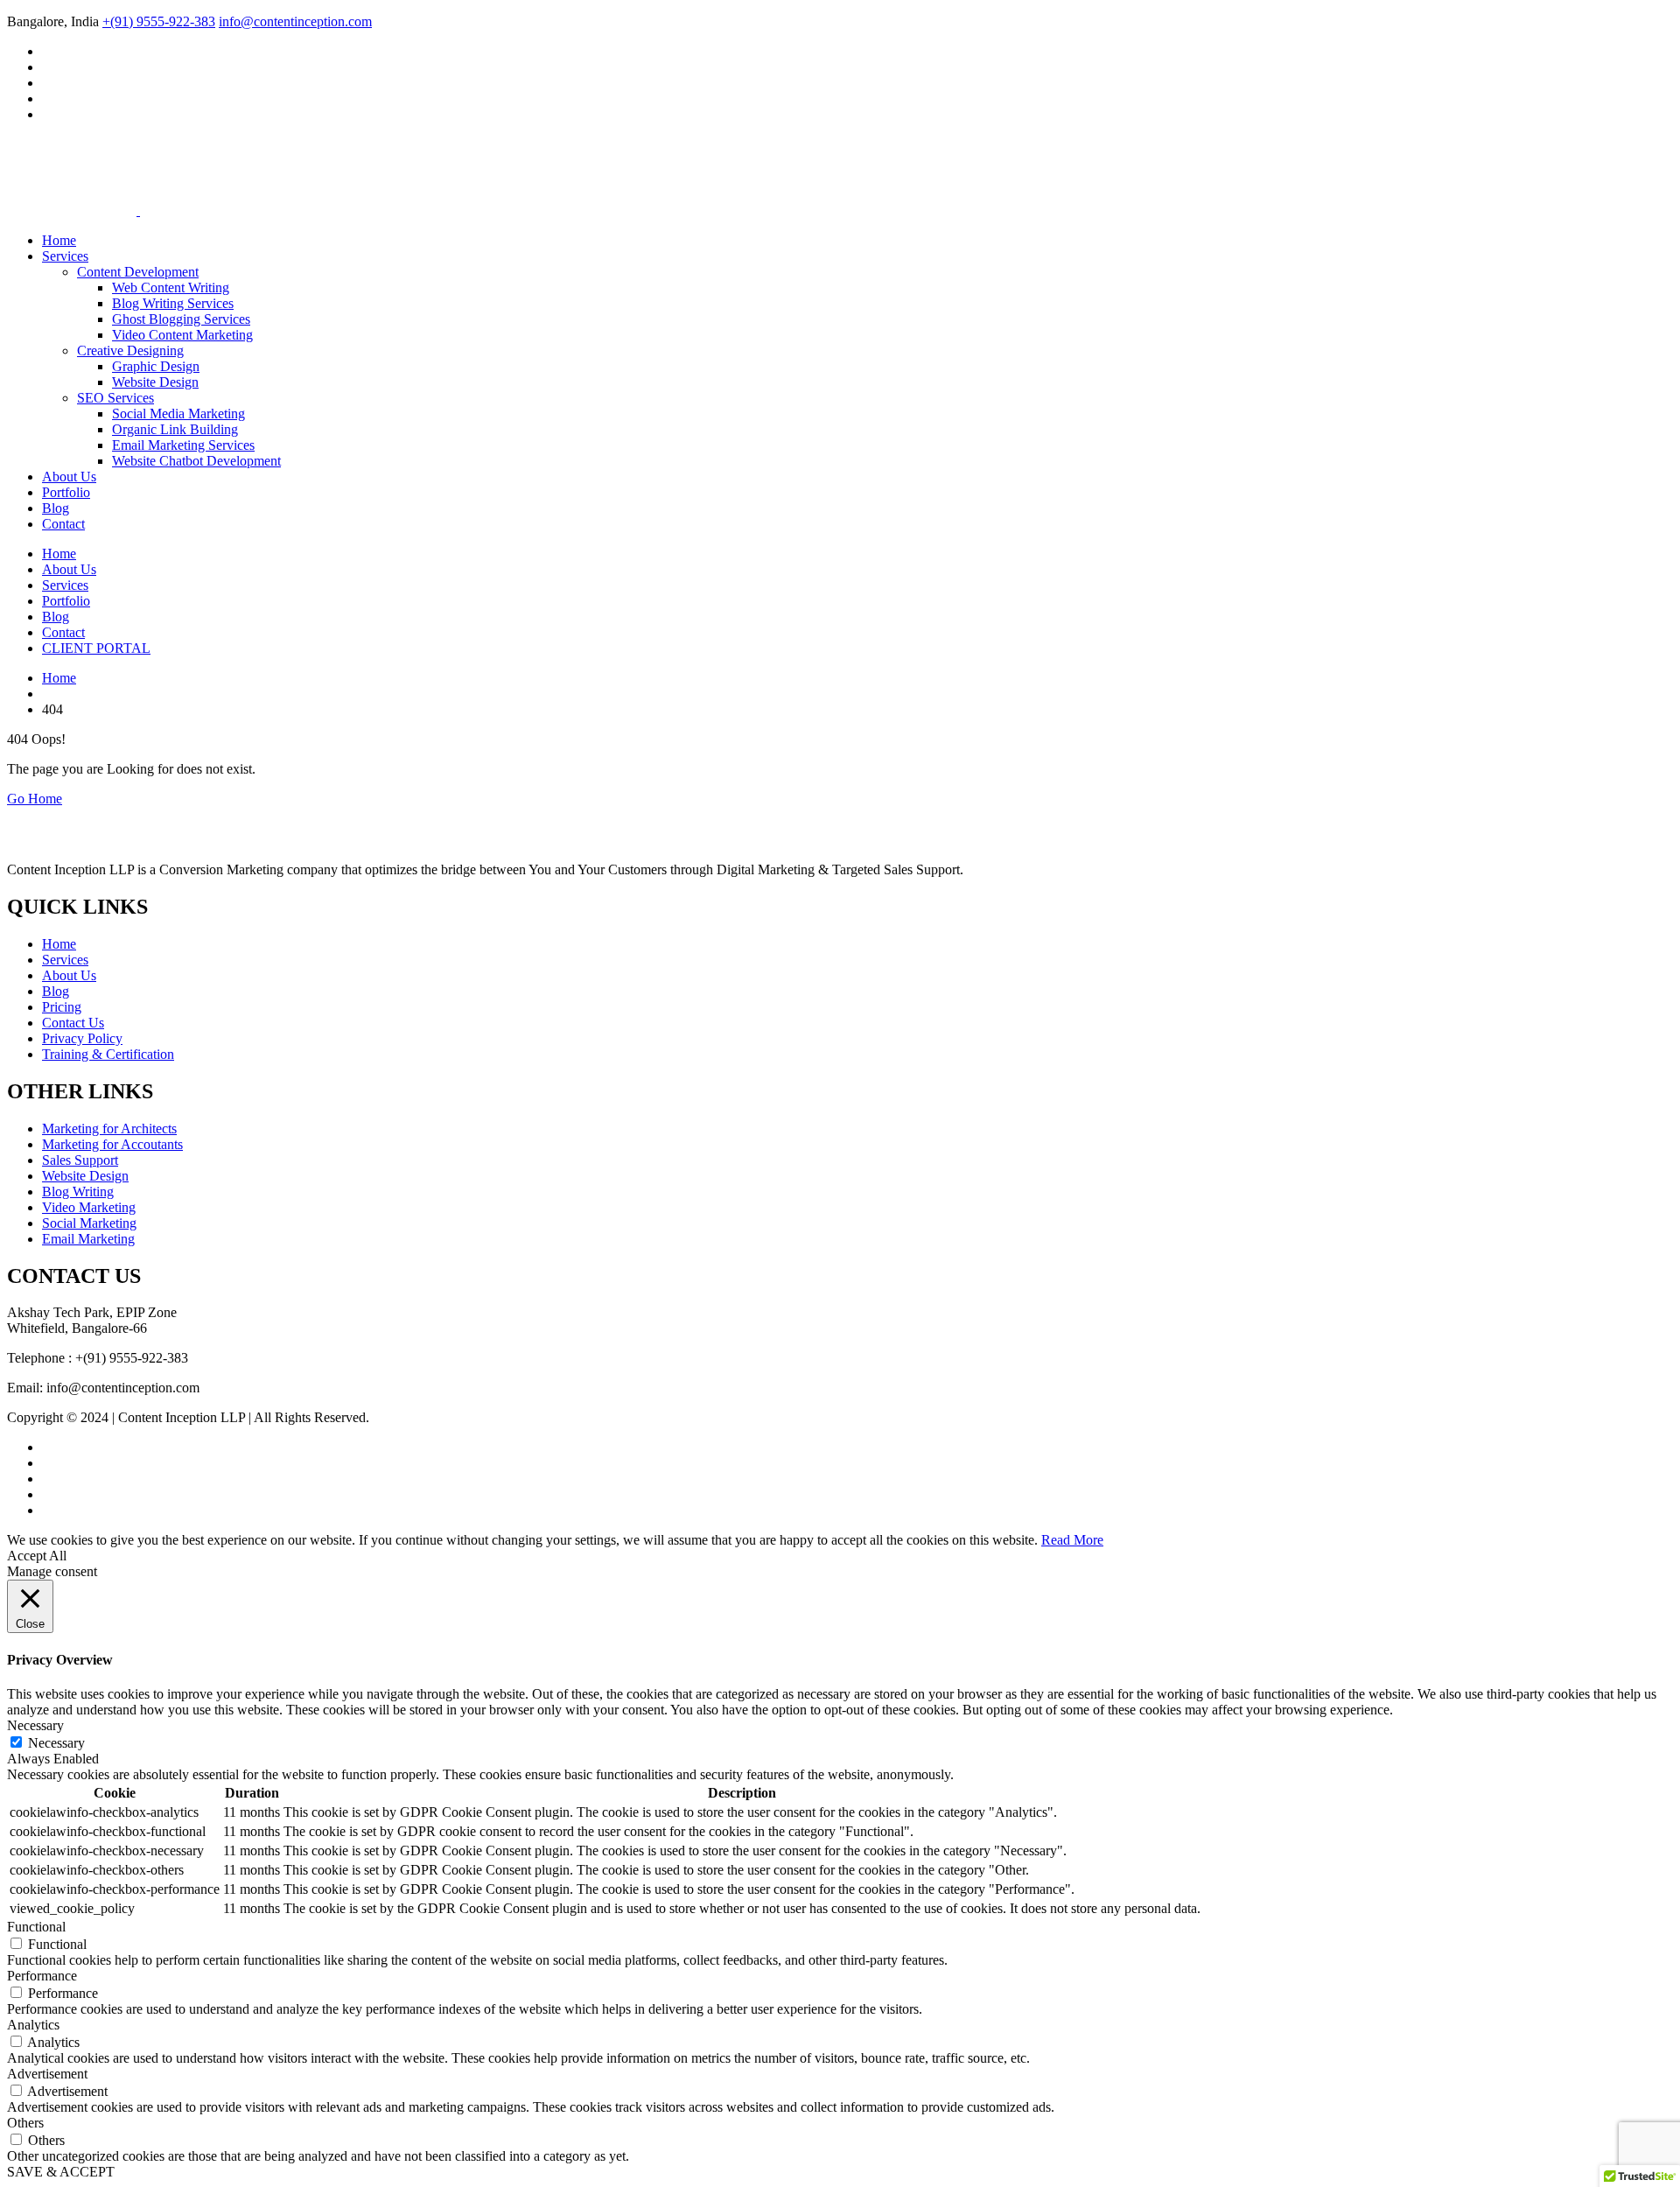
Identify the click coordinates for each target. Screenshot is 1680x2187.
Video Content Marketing (182, 335)
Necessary (56, 1743)
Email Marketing (88, 1239)
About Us (69, 477)
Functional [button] (36, 1927)
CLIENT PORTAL (96, 648)
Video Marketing (89, 1207)
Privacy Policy (82, 1038)
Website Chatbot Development (196, 461)
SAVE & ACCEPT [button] (61, 2172)
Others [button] (25, 2123)
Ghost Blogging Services (181, 319)
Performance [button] (42, 1976)
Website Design (155, 382)
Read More (1072, 1540)
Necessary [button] (35, 1725)
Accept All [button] (37, 1556)
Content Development (138, 272)
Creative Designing (130, 350)
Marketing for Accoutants (112, 1144)
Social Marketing (89, 1223)
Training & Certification (108, 1054)
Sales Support (80, 1160)
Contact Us (73, 1023)
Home (59, 240)
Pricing (62, 1007)
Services (65, 256)
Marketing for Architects (109, 1129)
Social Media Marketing (178, 414)
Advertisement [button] (47, 2074)
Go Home (35, 799)
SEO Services (115, 398)
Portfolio (66, 492)
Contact (63, 524)
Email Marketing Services (183, 445)
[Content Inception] (72, 169)
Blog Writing (78, 1192)
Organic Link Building (175, 429)
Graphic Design (156, 366)
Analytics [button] (33, 2025)
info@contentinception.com (295, 21)
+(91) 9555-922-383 (159, 21)
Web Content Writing (171, 287)
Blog (56, 508)
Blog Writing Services (173, 303)
